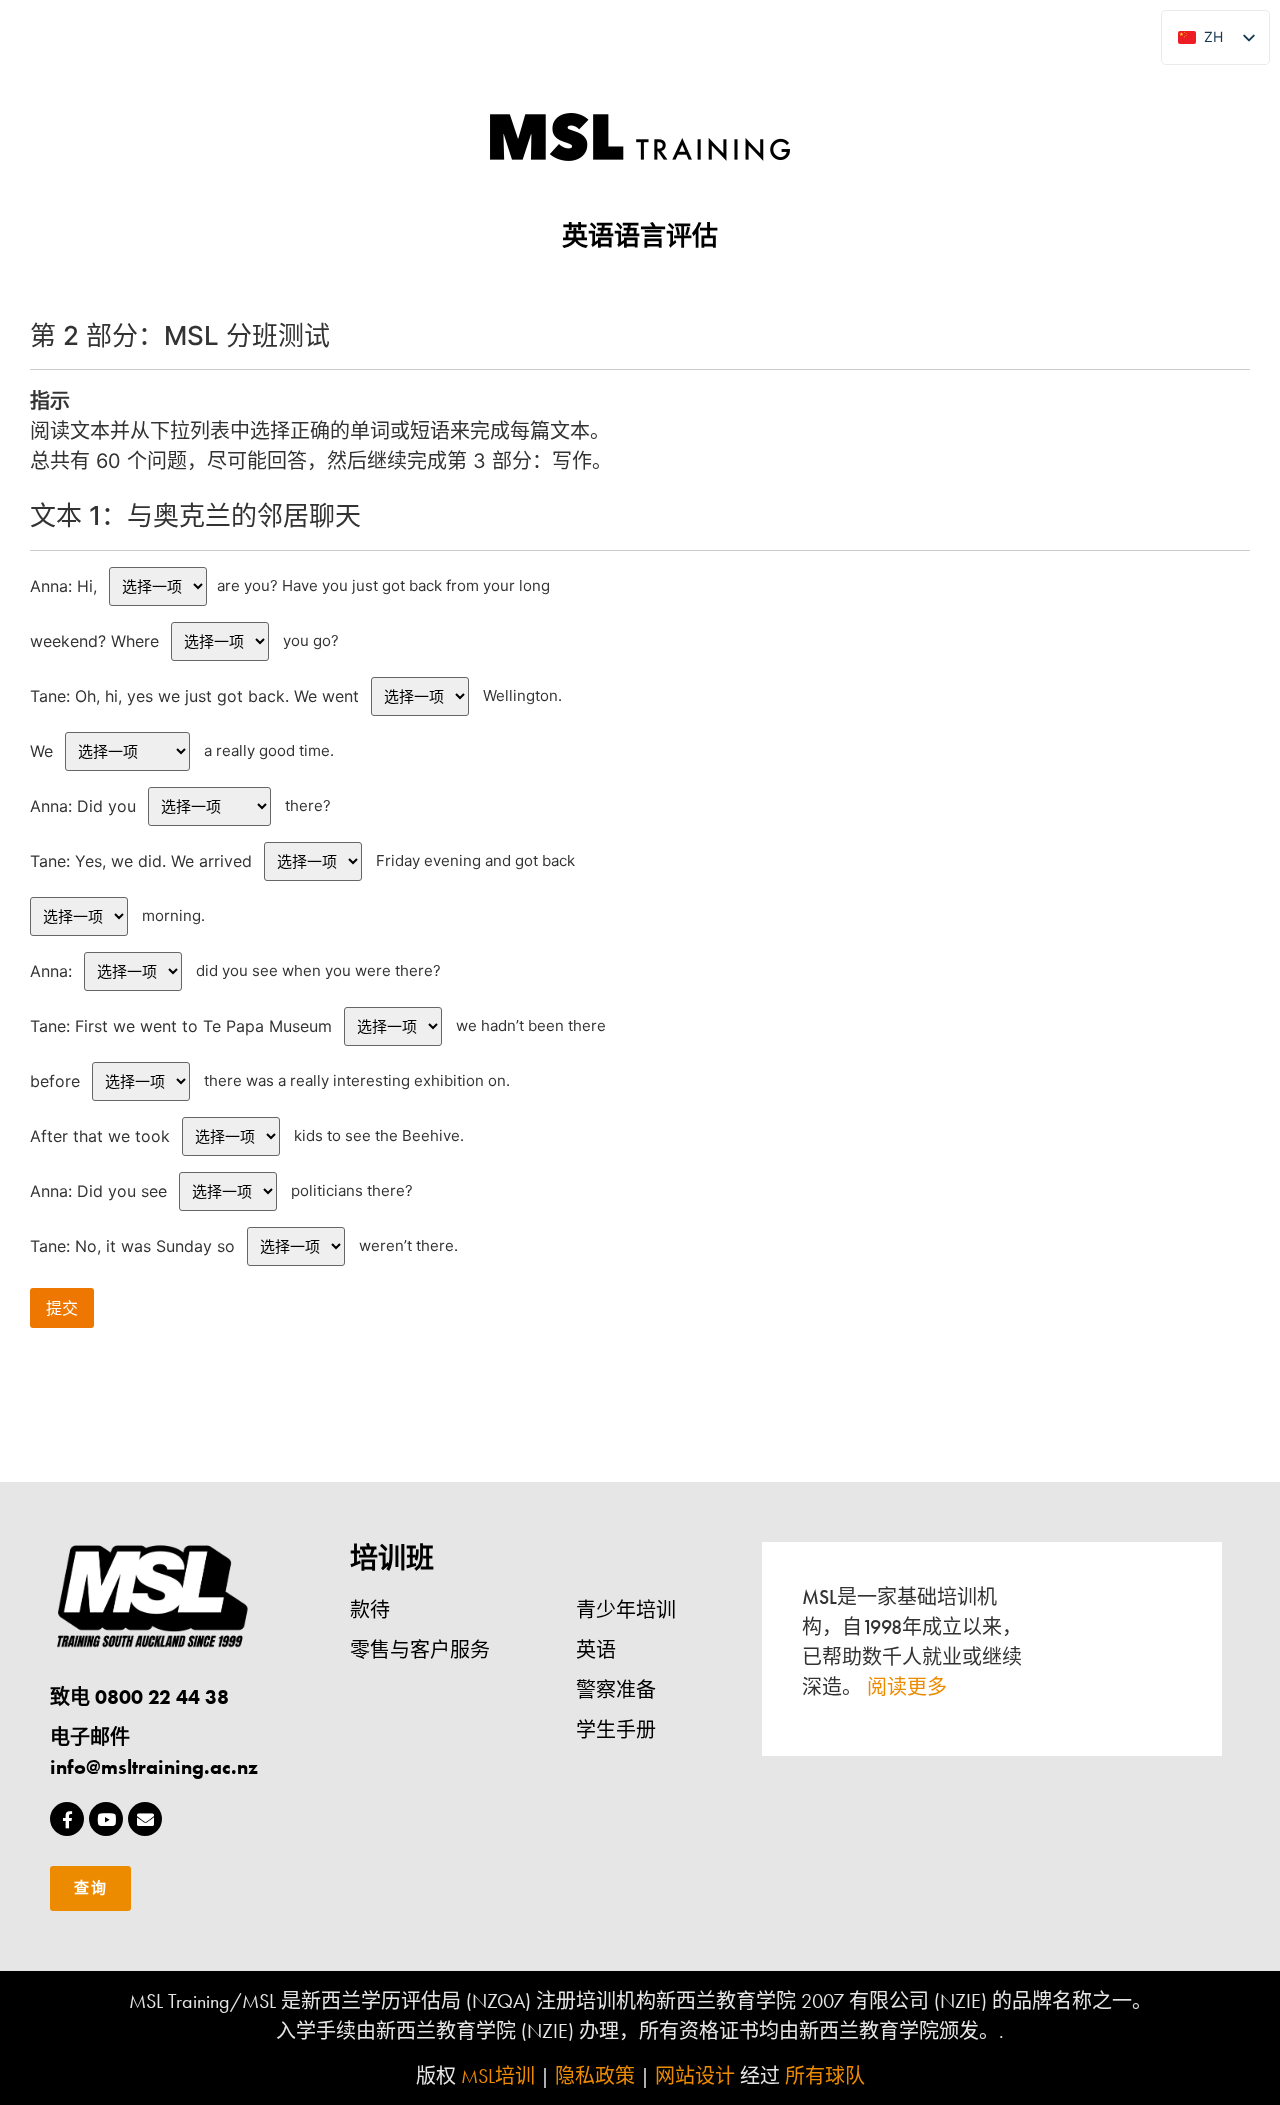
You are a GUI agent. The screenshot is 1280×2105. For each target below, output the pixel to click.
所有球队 (825, 2076)
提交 (62, 1308)
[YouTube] (106, 1819)
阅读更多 (907, 1687)
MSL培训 (498, 2076)
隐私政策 (595, 2076)
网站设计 (695, 2076)
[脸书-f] (67, 1819)
